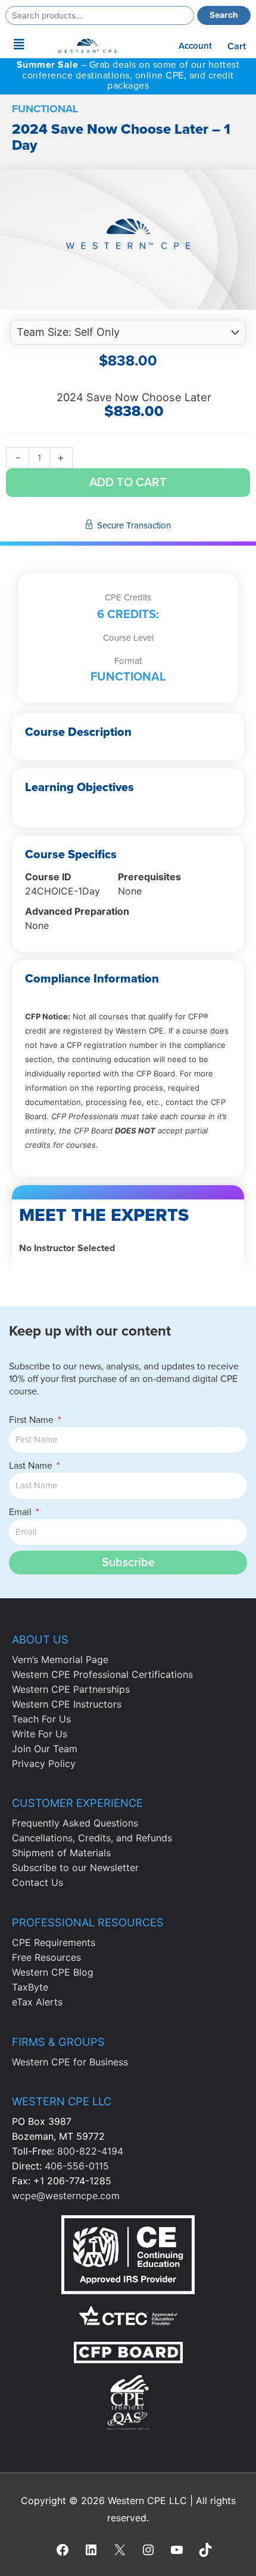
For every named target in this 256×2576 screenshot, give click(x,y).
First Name (32, 1420)
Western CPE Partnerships (71, 1689)
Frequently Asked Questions (75, 1823)
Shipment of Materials (61, 1853)
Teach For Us (41, 1719)
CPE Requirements (54, 1942)
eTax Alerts (37, 2002)
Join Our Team (45, 1749)
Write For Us (40, 1734)
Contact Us (38, 1882)
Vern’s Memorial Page (60, 1659)
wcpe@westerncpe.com (66, 2196)
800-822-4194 (90, 2151)
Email (21, 1512)
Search (224, 15)
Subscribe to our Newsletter (75, 1868)
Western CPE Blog (53, 1972)
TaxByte (30, 1987)
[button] (19, 45)
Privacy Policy (44, 1763)
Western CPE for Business (70, 2062)
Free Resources (46, 1957)
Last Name (32, 1466)
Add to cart (128, 483)
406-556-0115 (77, 2166)
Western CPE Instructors (67, 1704)
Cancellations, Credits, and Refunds (92, 1838)
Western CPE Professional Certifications (102, 1674)
